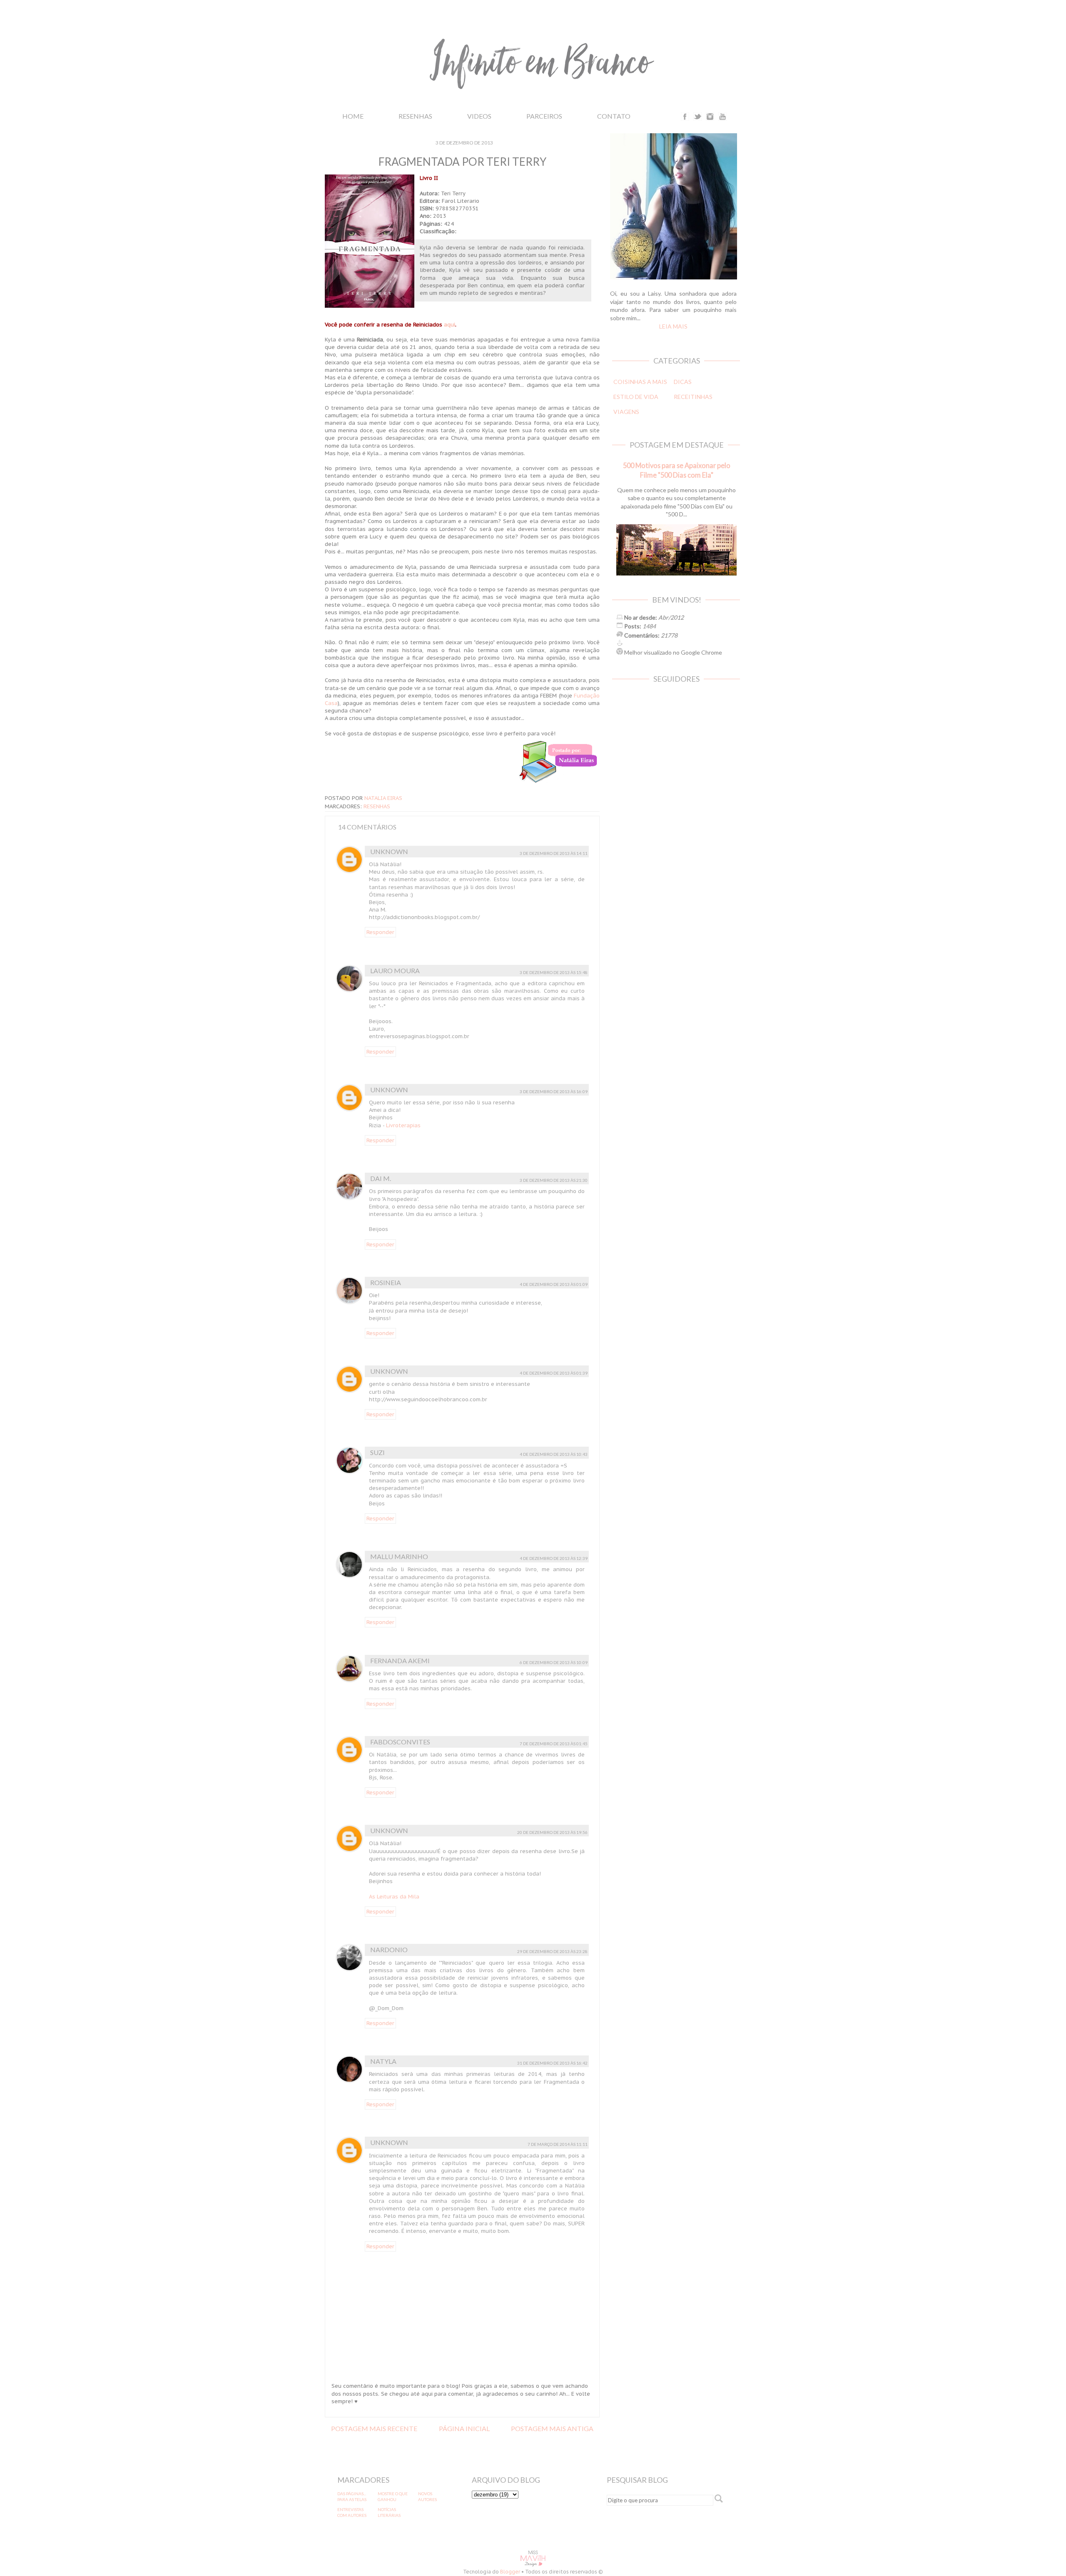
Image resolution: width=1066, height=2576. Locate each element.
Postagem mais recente (374, 2428)
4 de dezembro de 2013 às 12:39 (554, 1558)
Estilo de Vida (636, 397)
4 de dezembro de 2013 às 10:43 (554, 1454)
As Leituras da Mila (394, 1897)
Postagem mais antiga (552, 2428)
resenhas (377, 806)
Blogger (510, 2572)
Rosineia (386, 1282)
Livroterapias (403, 1125)
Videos (479, 116)
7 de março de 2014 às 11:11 (558, 2144)
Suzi (377, 1452)
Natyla (383, 2061)
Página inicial (464, 2428)
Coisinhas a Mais (640, 382)
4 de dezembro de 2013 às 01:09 (554, 1284)
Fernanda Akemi (400, 1660)
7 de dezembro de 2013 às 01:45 (554, 1744)
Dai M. (381, 1178)
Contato (614, 116)
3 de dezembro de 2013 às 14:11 (554, 853)
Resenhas (415, 116)
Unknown (389, 851)
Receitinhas (693, 397)
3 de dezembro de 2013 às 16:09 (554, 1091)
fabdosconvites (400, 1742)
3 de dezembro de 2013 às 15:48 (554, 972)
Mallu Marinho (399, 1556)
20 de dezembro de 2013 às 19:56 (552, 1832)
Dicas (683, 382)
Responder (380, 932)
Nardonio (389, 1949)
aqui (450, 325)
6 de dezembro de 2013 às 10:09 (554, 1662)
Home (353, 116)
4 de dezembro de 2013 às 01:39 (554, 1373)
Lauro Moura (395, 970)
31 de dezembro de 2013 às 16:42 (552, 2063)
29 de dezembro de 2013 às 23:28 (552, 1951)
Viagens (626, 412)
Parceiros (544, 116)
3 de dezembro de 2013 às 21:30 (554, 1180)
